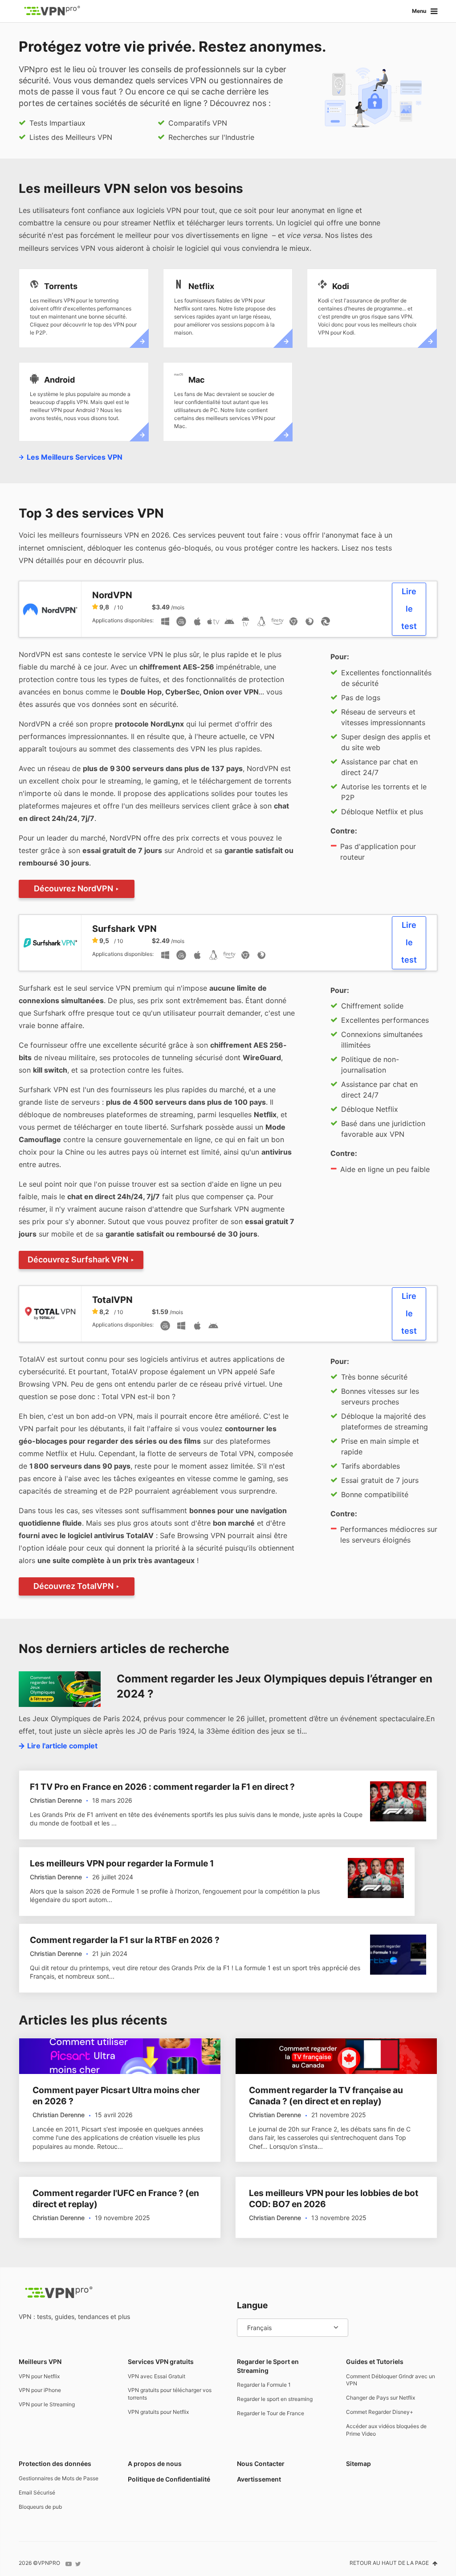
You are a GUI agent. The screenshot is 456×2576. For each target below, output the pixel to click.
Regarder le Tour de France (271, 2413)
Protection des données (55, 2464)
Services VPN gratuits (161, 2362)
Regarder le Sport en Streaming (268, 2366)
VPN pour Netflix (39, 2376)
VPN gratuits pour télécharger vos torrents (170, 2394)
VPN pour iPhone (40, 2390)
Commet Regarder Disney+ (380, 2412)
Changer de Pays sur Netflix (381, 2398)
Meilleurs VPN (40, 2362)
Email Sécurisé (37, 2492)
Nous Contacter (261, 2464)
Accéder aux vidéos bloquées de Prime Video (386, 2430)
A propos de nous (155, 2464)
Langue (252, 2305)
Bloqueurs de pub (40, 2507)
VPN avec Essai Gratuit (157, 2376)
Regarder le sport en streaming (275, 2399)
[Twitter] (78, 2564)
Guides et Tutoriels (375, 2362)
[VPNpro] (52, 11)
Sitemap (358, 2464)
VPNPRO (49, 2563)
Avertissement (259, 2479)
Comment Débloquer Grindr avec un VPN (391, 2380)
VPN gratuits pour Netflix (158, 2412)
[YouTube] (69, 2564)
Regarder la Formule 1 (264, 2385)
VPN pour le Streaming (47, 2404)
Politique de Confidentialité (169, 2479)
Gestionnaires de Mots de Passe (59, 2478)
